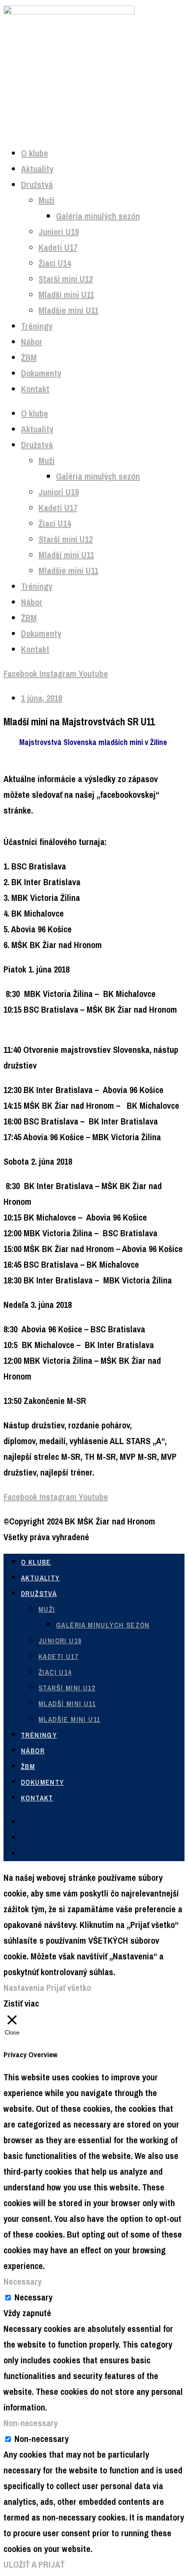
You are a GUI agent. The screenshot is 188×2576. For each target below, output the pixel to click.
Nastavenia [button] (24, 1988)
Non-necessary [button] (31, 2423)
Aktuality (37, 169)
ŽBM (29, 357)
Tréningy (37, 326)
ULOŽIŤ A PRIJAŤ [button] (34, 2564)
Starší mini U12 (66, 279)
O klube (35, 153)
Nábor (32, 342)
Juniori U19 (59, 232)
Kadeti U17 (58, 247)
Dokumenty (41, 373)
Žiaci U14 (55, 263)
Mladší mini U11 (66, 295)
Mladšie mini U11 (68, 310)
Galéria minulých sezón (98, 216)
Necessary (33, 2297)
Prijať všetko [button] (69, 1988)
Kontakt (35, 389)
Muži (47, 200)
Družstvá (37, 184)
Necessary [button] (23, 2281)
